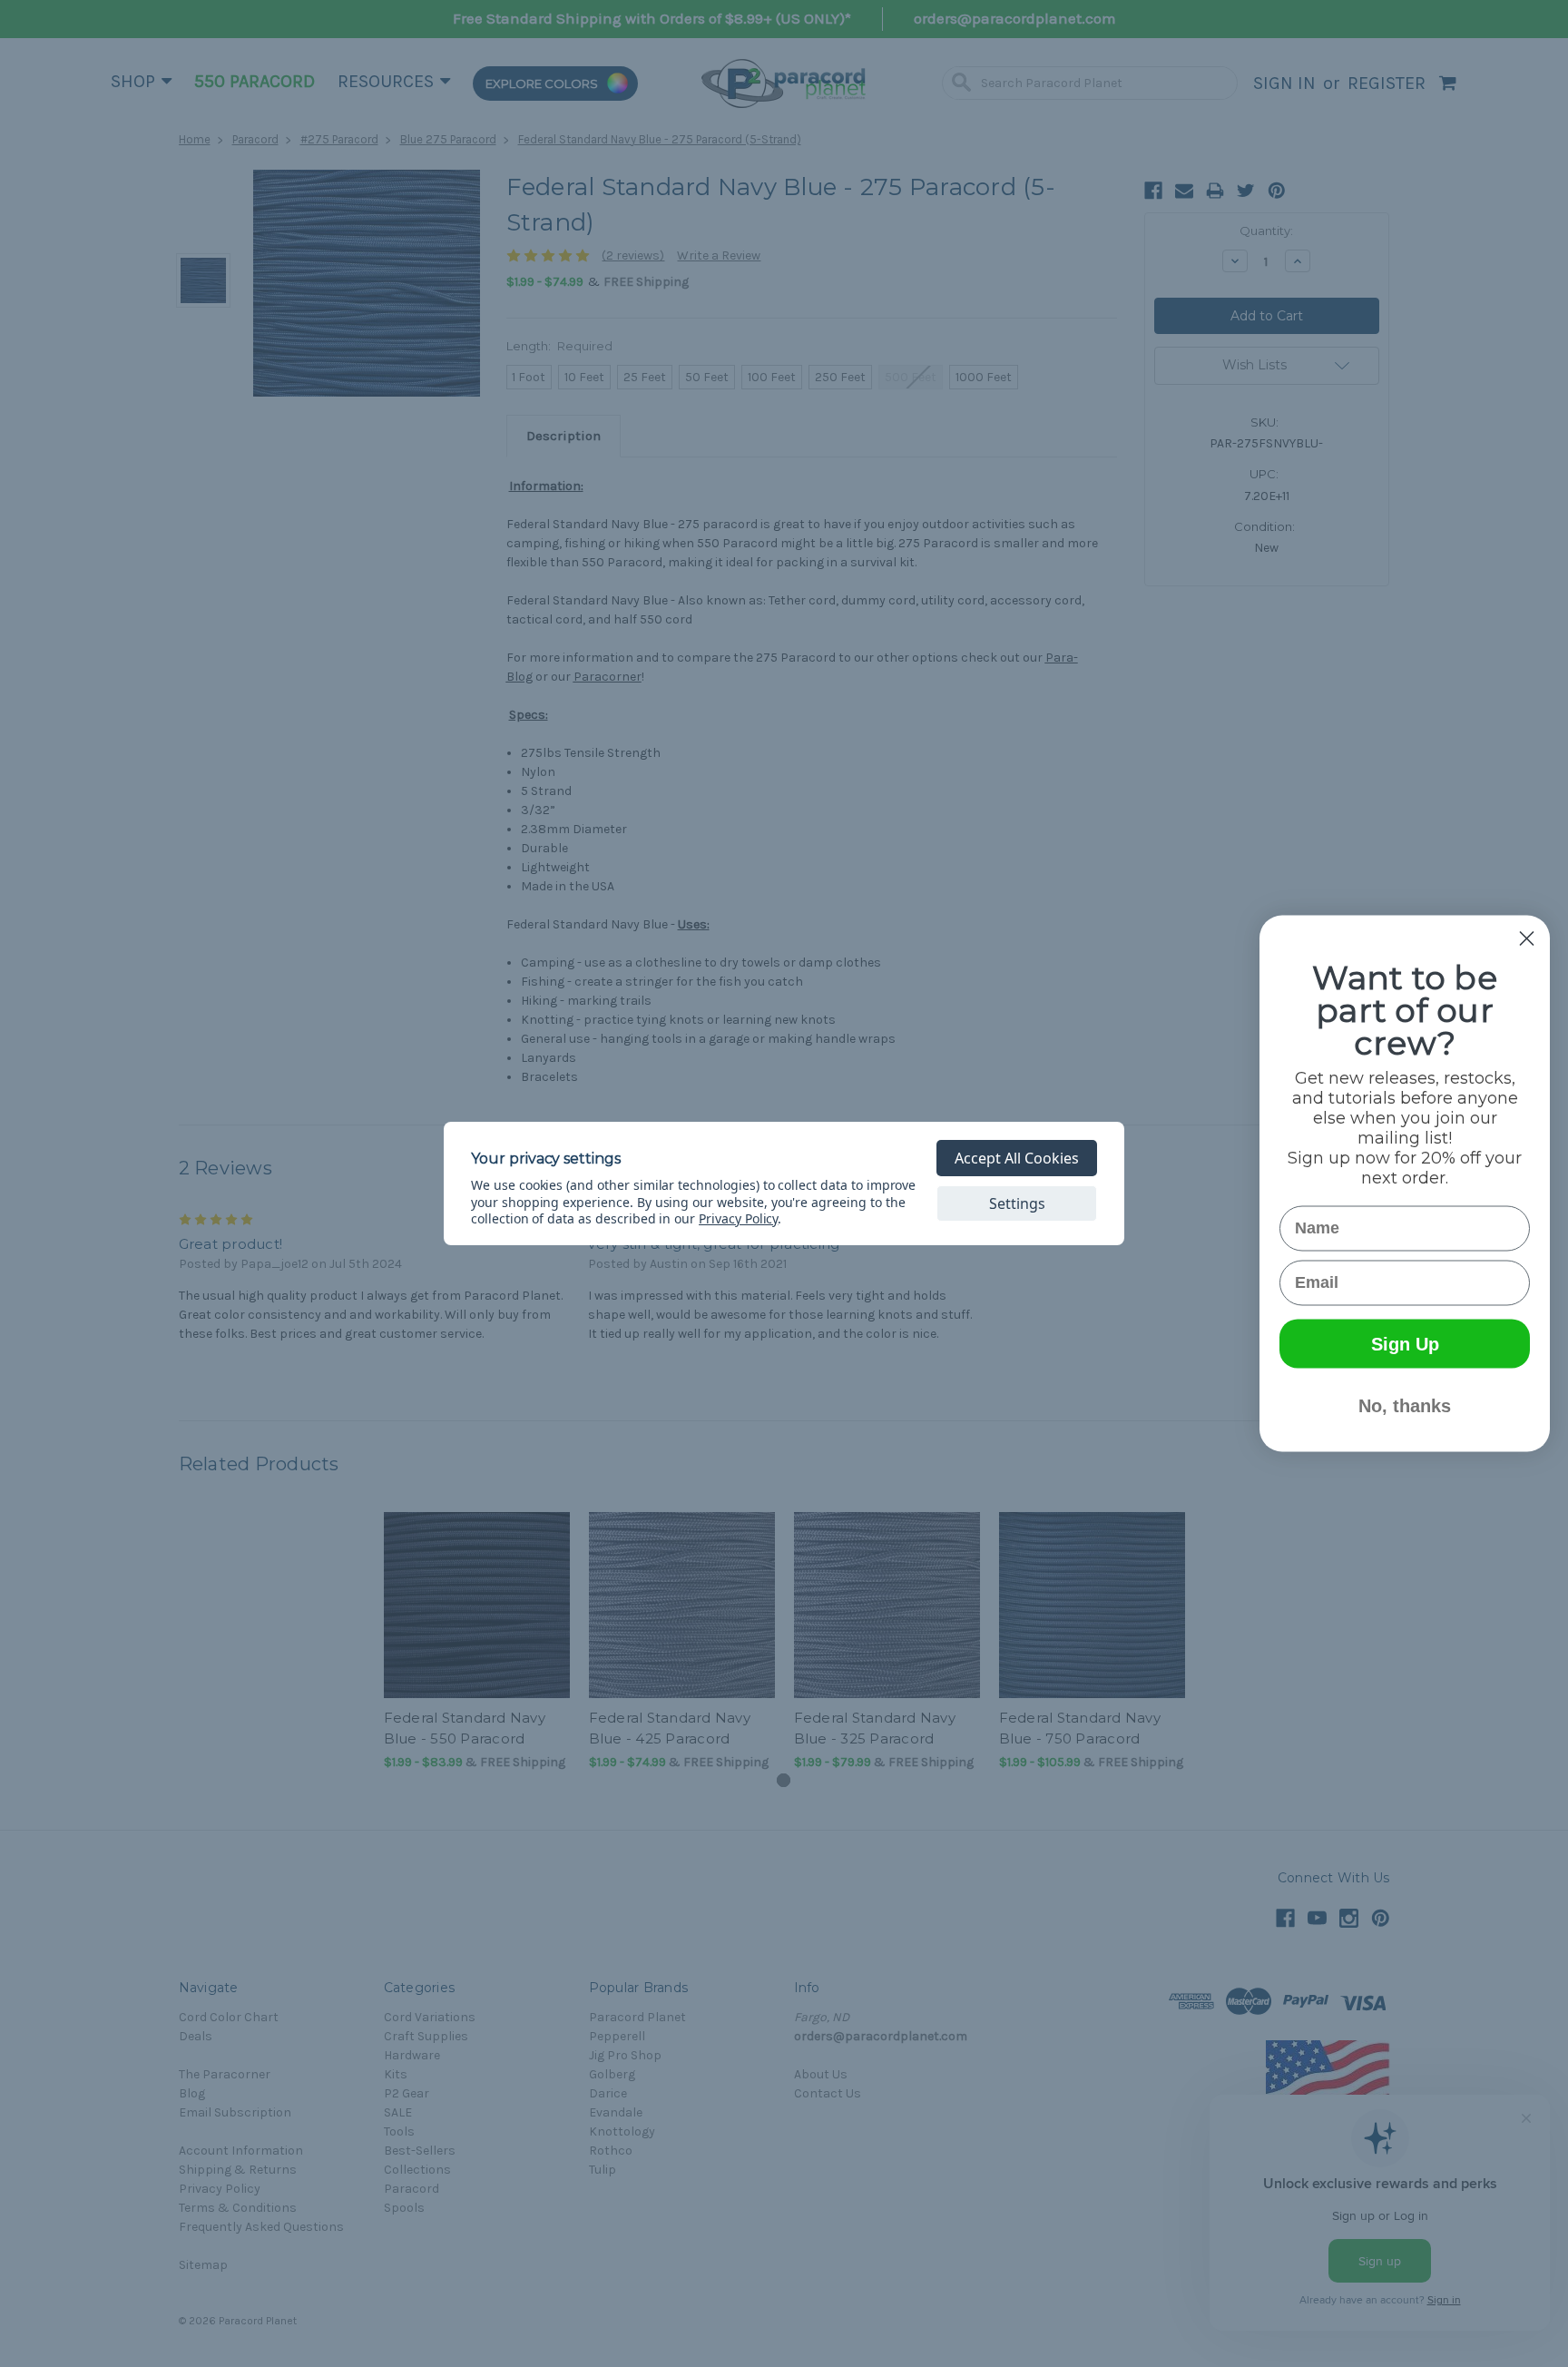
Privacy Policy (738, 1218)
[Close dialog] (1527, 939)
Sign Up (1405, 1344)
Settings (1017, 1203)
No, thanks (1405, 1406)
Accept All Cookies (1017, 1158)
